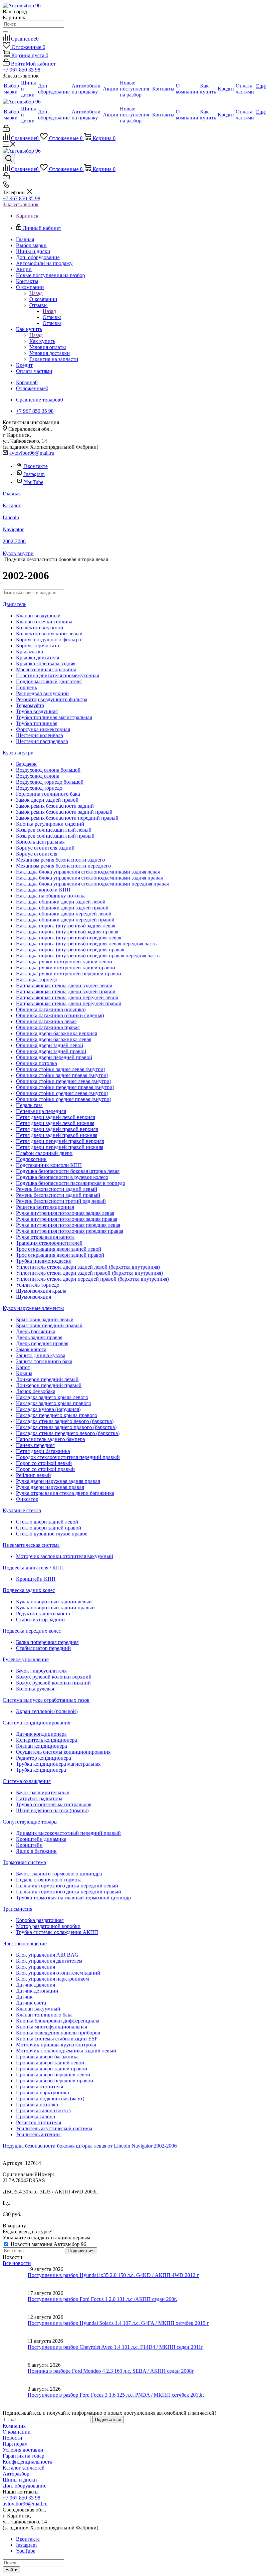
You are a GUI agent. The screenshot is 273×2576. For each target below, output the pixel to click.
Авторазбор (16, 2474)
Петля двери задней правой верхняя (57, 1129)
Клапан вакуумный (38, 2009)
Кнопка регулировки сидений (50, 824)
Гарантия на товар (23, 2456)
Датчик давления (35, 1985)
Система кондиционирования (36, 1723)
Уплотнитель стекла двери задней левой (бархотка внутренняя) (88, 1267)
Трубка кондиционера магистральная (58, 1764)
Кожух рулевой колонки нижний (53, 1683)
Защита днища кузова (41, 1355)
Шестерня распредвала (42, 741)
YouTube (34, 482)
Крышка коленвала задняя (46, 663)
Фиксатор (27, 1499)
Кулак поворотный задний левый (54, 1602)
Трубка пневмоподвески (44, 1261)
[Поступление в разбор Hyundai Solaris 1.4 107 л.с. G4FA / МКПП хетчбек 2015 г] (15, 2326)
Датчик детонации (37, 1991)
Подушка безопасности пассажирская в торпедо (71, 1183)
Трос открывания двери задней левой (59, 1249)
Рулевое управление (26, 1659)
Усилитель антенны (38, 2134)
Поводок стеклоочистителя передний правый (68, 1457)
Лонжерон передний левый (47, 1379)
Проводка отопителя (39, 2087)
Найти (11, 2570)
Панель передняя (35, 1445)
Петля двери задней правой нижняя (57, 1135)
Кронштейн (29, 1845)
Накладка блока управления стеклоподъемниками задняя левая (88, 872)
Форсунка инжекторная (43, 729)
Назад (36, 293)
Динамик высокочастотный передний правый (68, 1833)
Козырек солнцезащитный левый (54, 830)
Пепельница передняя (41, 1111)
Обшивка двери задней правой (51, 1051)
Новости (12, 2438)
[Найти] (5, 32)
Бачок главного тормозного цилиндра (59, 1874)
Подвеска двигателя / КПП (33, 1568)
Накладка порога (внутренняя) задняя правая (67, 932)
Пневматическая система (31, 1545)
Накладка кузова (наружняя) (48, 1409)
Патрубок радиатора (39, 1798)
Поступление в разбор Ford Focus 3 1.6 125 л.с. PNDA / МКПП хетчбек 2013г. (116, 2395)
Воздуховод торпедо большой (50, 782)
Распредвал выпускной (42, 693)
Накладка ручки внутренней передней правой (69, 973)
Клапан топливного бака (44, 2015)
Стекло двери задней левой (47, 1522)
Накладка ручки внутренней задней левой (64, 962)
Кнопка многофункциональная (51, 2027)
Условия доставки (23, 2450)
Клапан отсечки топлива (44, 622)
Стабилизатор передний (43, 1648)
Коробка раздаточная (40, 1920)
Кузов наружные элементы (33, 1308)
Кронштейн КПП (36, 1579)
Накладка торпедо (37, 979)
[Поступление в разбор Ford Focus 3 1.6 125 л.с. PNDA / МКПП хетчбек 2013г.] (15, 2398)
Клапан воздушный (38, 616)
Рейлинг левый (33, 1475)
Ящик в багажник (36, 1851)
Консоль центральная (40, 842)
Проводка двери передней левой (53, 2075)
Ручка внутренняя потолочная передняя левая (68, 1225)
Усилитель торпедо (38, 1285)
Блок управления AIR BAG (47, 1955)
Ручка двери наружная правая (50, 1487)
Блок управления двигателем (49, 1961)
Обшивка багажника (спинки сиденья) (60, 1015)
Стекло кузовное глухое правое (52, 1534)
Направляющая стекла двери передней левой (67, 997)
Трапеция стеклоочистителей (49, 1243)
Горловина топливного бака (48, 794)
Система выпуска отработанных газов (46, 1700)
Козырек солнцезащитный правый (55, 836)
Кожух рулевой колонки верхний (54, 1677)
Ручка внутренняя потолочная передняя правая (70, 1231)
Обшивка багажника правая (48, 1027)
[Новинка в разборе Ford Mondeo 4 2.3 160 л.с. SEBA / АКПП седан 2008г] (15, 2374)
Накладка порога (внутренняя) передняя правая (70, 950)
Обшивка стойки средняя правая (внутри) (64, 1099)
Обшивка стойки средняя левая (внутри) (62, 1093)
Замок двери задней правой (47, 800)
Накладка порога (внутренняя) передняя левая (69, 938)
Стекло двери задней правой (49, 1528)
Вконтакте (36, 466)
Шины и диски (20, 2480)
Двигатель (14, 604)
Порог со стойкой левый (44, 1463)
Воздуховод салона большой (48, 770)
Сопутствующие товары (30, 1822)
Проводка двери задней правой (52, 2069)
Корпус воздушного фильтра (48, 640)
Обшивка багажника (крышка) (51, 1009)
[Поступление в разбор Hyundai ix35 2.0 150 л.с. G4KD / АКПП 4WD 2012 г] (15, 2278)
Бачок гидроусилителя (41, 1671)
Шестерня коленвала (39, 735)
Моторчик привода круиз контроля (56, 2045)
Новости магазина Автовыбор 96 (48, 2244)
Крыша (24, 1373)
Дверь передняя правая (42, 1343)
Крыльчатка (29, 651)
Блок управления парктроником (52, 1979)
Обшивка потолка (36, 1063)
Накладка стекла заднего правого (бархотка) (66, 1427)
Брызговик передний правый (49, 1325)
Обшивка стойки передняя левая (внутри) (64, 1081)
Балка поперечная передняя (47, 1642)
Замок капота (31, 1349)
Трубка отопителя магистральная (54, 1804)
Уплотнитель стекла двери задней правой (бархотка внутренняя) (89, 1273)
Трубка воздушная (37, 711)
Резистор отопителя (38, 2122)
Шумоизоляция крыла (41, 1291)
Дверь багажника (36, 1331)
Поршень (26, 687)
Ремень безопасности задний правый (58, 1195)
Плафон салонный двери (44, 1153)
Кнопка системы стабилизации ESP (57, 2039)
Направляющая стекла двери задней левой (64, 985)
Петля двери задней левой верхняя (55, 1117)
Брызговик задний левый (45, 1319)
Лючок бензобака (36, 1391)
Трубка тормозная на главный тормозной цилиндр (73, 1898)
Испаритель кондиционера (46, 1740)
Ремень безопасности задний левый (57, 1189)
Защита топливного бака (44, 1361)
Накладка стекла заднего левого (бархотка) (65, 1421)
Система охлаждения (27, 1781)
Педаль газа (29, 1105)
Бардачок (26, 764)
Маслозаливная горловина (46, 669)
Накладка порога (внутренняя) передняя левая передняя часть (86, 944)
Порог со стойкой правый (45, 1469)
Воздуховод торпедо (39, 788)
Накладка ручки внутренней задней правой (66, 967)
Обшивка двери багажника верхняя (56, 1033)
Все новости (17, 2263)
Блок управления (35, 1967)
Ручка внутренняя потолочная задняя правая (67, 1219)
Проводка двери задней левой (50, 2063)
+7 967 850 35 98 (21, 70)
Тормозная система (24, 1862)
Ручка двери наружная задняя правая (58, 1481)
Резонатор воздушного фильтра (52, 699)
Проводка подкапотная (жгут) (50, 2098)
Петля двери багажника (43, 1451)
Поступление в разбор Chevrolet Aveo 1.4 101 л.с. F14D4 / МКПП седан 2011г (116, 2347)
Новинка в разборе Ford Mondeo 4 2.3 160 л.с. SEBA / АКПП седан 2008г (111, 2371)
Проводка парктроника (42, 2093)
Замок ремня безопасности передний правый (67, 818)
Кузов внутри (18, 753)
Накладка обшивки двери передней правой (65, 920)
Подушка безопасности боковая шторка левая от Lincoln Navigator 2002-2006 (90, 2146)
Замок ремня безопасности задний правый (64, 812)
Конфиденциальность (27, 2462)
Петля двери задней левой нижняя (55, 1123)
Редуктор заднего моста (43, 1613)
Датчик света (31, 2003)
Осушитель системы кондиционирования (63, 1752)
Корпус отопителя (37, 854)
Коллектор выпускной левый (49, 634)
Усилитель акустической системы (54, 2128)
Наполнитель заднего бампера (50, 1439)
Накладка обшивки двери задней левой (61, 902)
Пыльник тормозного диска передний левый (67, 1886)
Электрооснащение (25, 1943)
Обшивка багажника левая (46, 1021)
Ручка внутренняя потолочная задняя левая (65, 1213)
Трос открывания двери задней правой (60, 1255)
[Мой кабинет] (6, 130)
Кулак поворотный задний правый (55, 1608)
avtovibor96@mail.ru (32, 453)
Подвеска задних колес (29, 1590)
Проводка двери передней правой (55, 2081)
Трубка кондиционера (41, 1770)
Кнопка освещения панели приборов (58, 2033)
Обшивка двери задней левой (50, 1045)
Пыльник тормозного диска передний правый (69, 1892)
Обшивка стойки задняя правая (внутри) (62, 1075)
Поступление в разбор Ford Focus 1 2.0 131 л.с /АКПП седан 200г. (102, 2299)
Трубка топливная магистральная (54, 717)
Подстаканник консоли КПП (49, 1165)
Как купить (42, 341)
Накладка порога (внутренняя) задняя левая (66, 926)
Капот (23, 1367)
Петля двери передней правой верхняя (60, 1141)
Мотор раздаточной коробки (48, 1926)
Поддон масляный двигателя (49, 681)
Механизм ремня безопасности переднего (63, 866)
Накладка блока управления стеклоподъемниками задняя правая (89, 878)
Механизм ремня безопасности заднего (60, 860)
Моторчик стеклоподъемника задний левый (66, 2051)
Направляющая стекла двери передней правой (69, 1003)
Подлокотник (31, 1159)
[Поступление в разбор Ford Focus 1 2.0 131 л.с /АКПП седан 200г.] (15, 2302)
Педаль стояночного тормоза (49, 1880)
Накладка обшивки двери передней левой (64, 914)
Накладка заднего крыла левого (52, 1397)
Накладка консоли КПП (43, 890)
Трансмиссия (17, 1909)
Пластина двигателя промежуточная (57, 675)
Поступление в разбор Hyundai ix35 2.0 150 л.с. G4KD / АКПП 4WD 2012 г (113, 2275)
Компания (14, 2426)
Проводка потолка (37, 2104)
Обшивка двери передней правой (54, 1057)
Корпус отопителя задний (45, 848)
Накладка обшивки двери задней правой (62, 908)
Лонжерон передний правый (49, 1385)
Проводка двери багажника (47, 2057)
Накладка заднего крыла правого (54, 1403)
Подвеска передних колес (32, 1631)
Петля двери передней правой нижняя (60, 1147)
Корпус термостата (37, 645)
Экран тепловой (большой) (47, 1711)
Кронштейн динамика (41, 1839)
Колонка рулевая (35, 1689)
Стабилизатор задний (40, 1619)
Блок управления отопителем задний (58, 1973)
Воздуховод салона (38, 776)
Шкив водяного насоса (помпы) (52, 1810)
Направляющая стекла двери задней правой (66, 991)
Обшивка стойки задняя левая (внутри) (61, 1069)
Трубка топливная (37, 723)
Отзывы (52, 317)
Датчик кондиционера (41, 1734)
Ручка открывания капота (45, 1237)
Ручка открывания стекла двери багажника (65, 1493)
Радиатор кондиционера (43, 1758)
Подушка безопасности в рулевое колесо (62, 1177)
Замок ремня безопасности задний (55, 806)
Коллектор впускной (40, 628)
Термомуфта (30, 705)
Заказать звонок (21, 204)
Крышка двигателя (37, 657)
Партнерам (15, 2444)
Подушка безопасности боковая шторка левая (68, 1171)
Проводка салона (35, 2116)
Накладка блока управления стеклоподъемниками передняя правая (92, 884)
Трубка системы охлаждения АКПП (57, 1932)
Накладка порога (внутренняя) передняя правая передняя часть (88, 956)
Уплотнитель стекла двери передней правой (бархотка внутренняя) (92, 1279)
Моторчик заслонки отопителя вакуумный (65, 1556)
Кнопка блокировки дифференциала (58, 2021)
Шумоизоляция (33, 1297)
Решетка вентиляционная (45, 1207)
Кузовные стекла (22, 1510)
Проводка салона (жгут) (43, 2110)
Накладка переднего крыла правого (57, 1415)
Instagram (34, 474)
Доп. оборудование (24, 2486)
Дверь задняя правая (39, 1337)
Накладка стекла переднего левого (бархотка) (68, 1433)
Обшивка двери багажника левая (54, 1039)
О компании (43, 299)
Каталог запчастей (24, 2468)
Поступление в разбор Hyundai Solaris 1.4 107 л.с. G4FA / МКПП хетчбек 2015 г (118, 2323)
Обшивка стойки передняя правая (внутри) (65, 1087)
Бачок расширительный (43, 1792)
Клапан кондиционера (41, 1746)
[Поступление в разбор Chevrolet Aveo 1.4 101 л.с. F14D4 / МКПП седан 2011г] (15, 2350)
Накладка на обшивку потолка (51, 896)
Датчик (24, 1997)
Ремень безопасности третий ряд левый (61, 1201)
